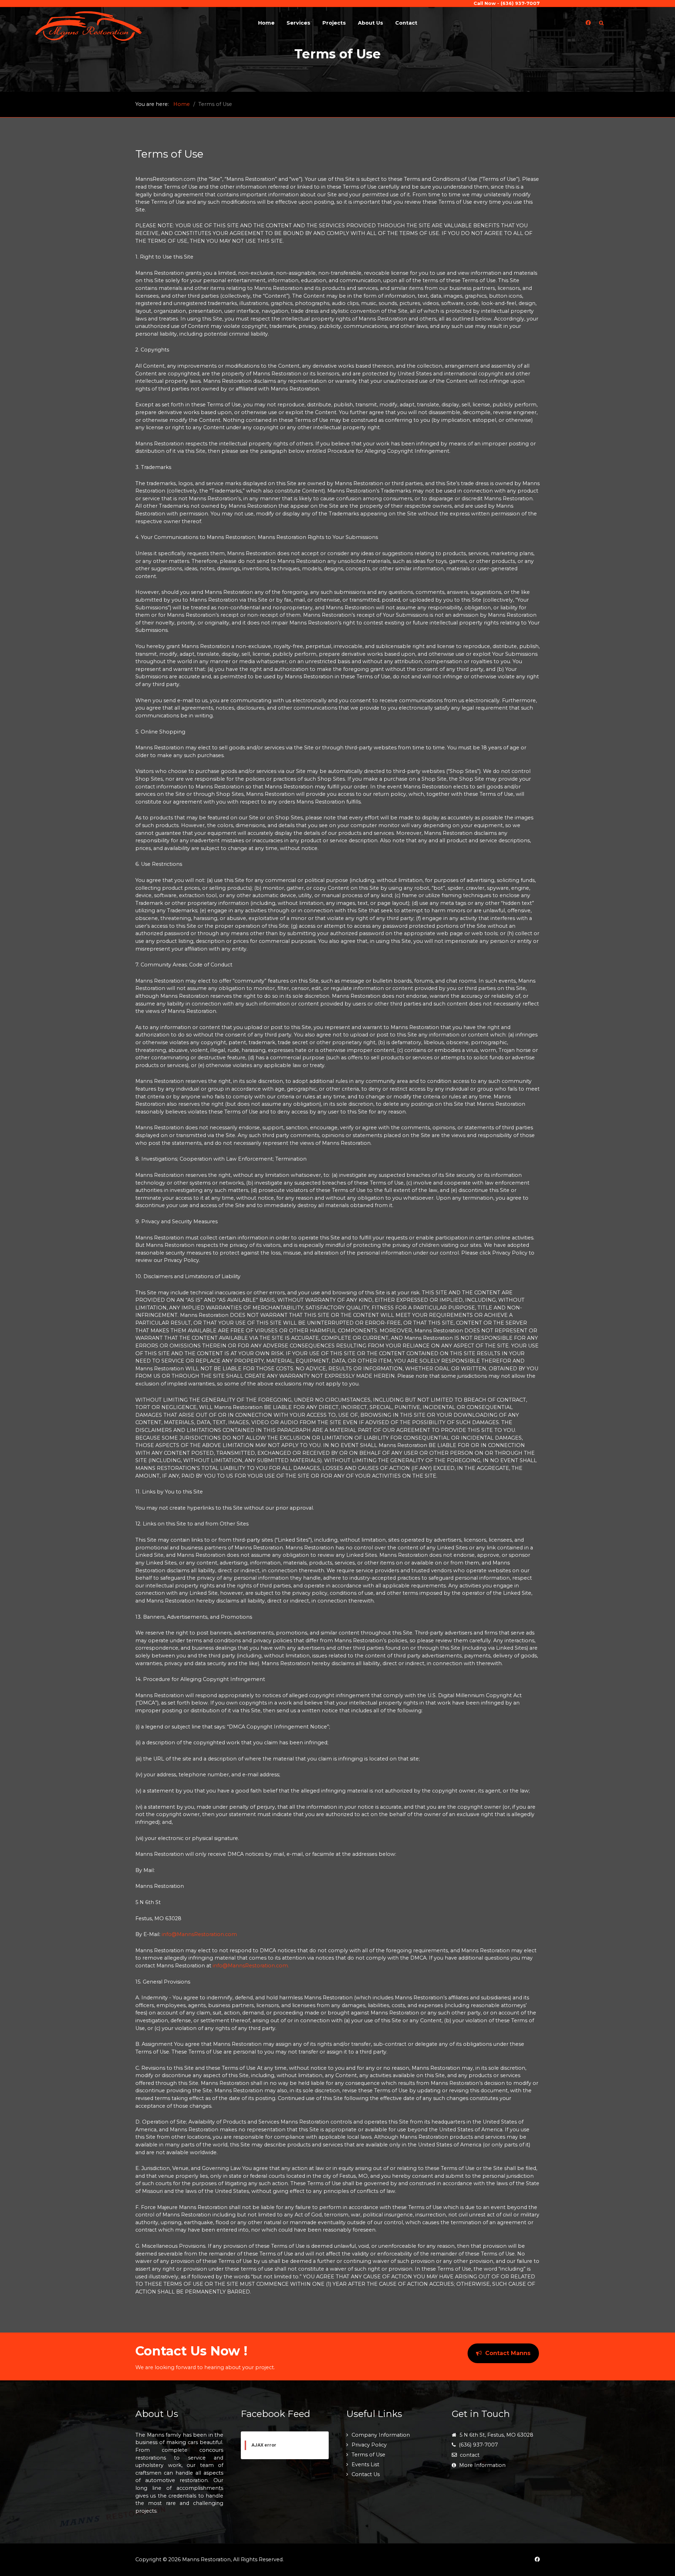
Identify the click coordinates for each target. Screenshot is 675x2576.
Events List (365, 2464)
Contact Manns (508, 2353)
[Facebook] (588, 23)
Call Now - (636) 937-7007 (507, 3)
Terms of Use (368, 2455)
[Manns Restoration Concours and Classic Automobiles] (89, 26)
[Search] (601, 23)
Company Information (381, 2435)
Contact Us (366, 2474)
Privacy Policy (369, 2445)
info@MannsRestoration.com (199, 1934)
